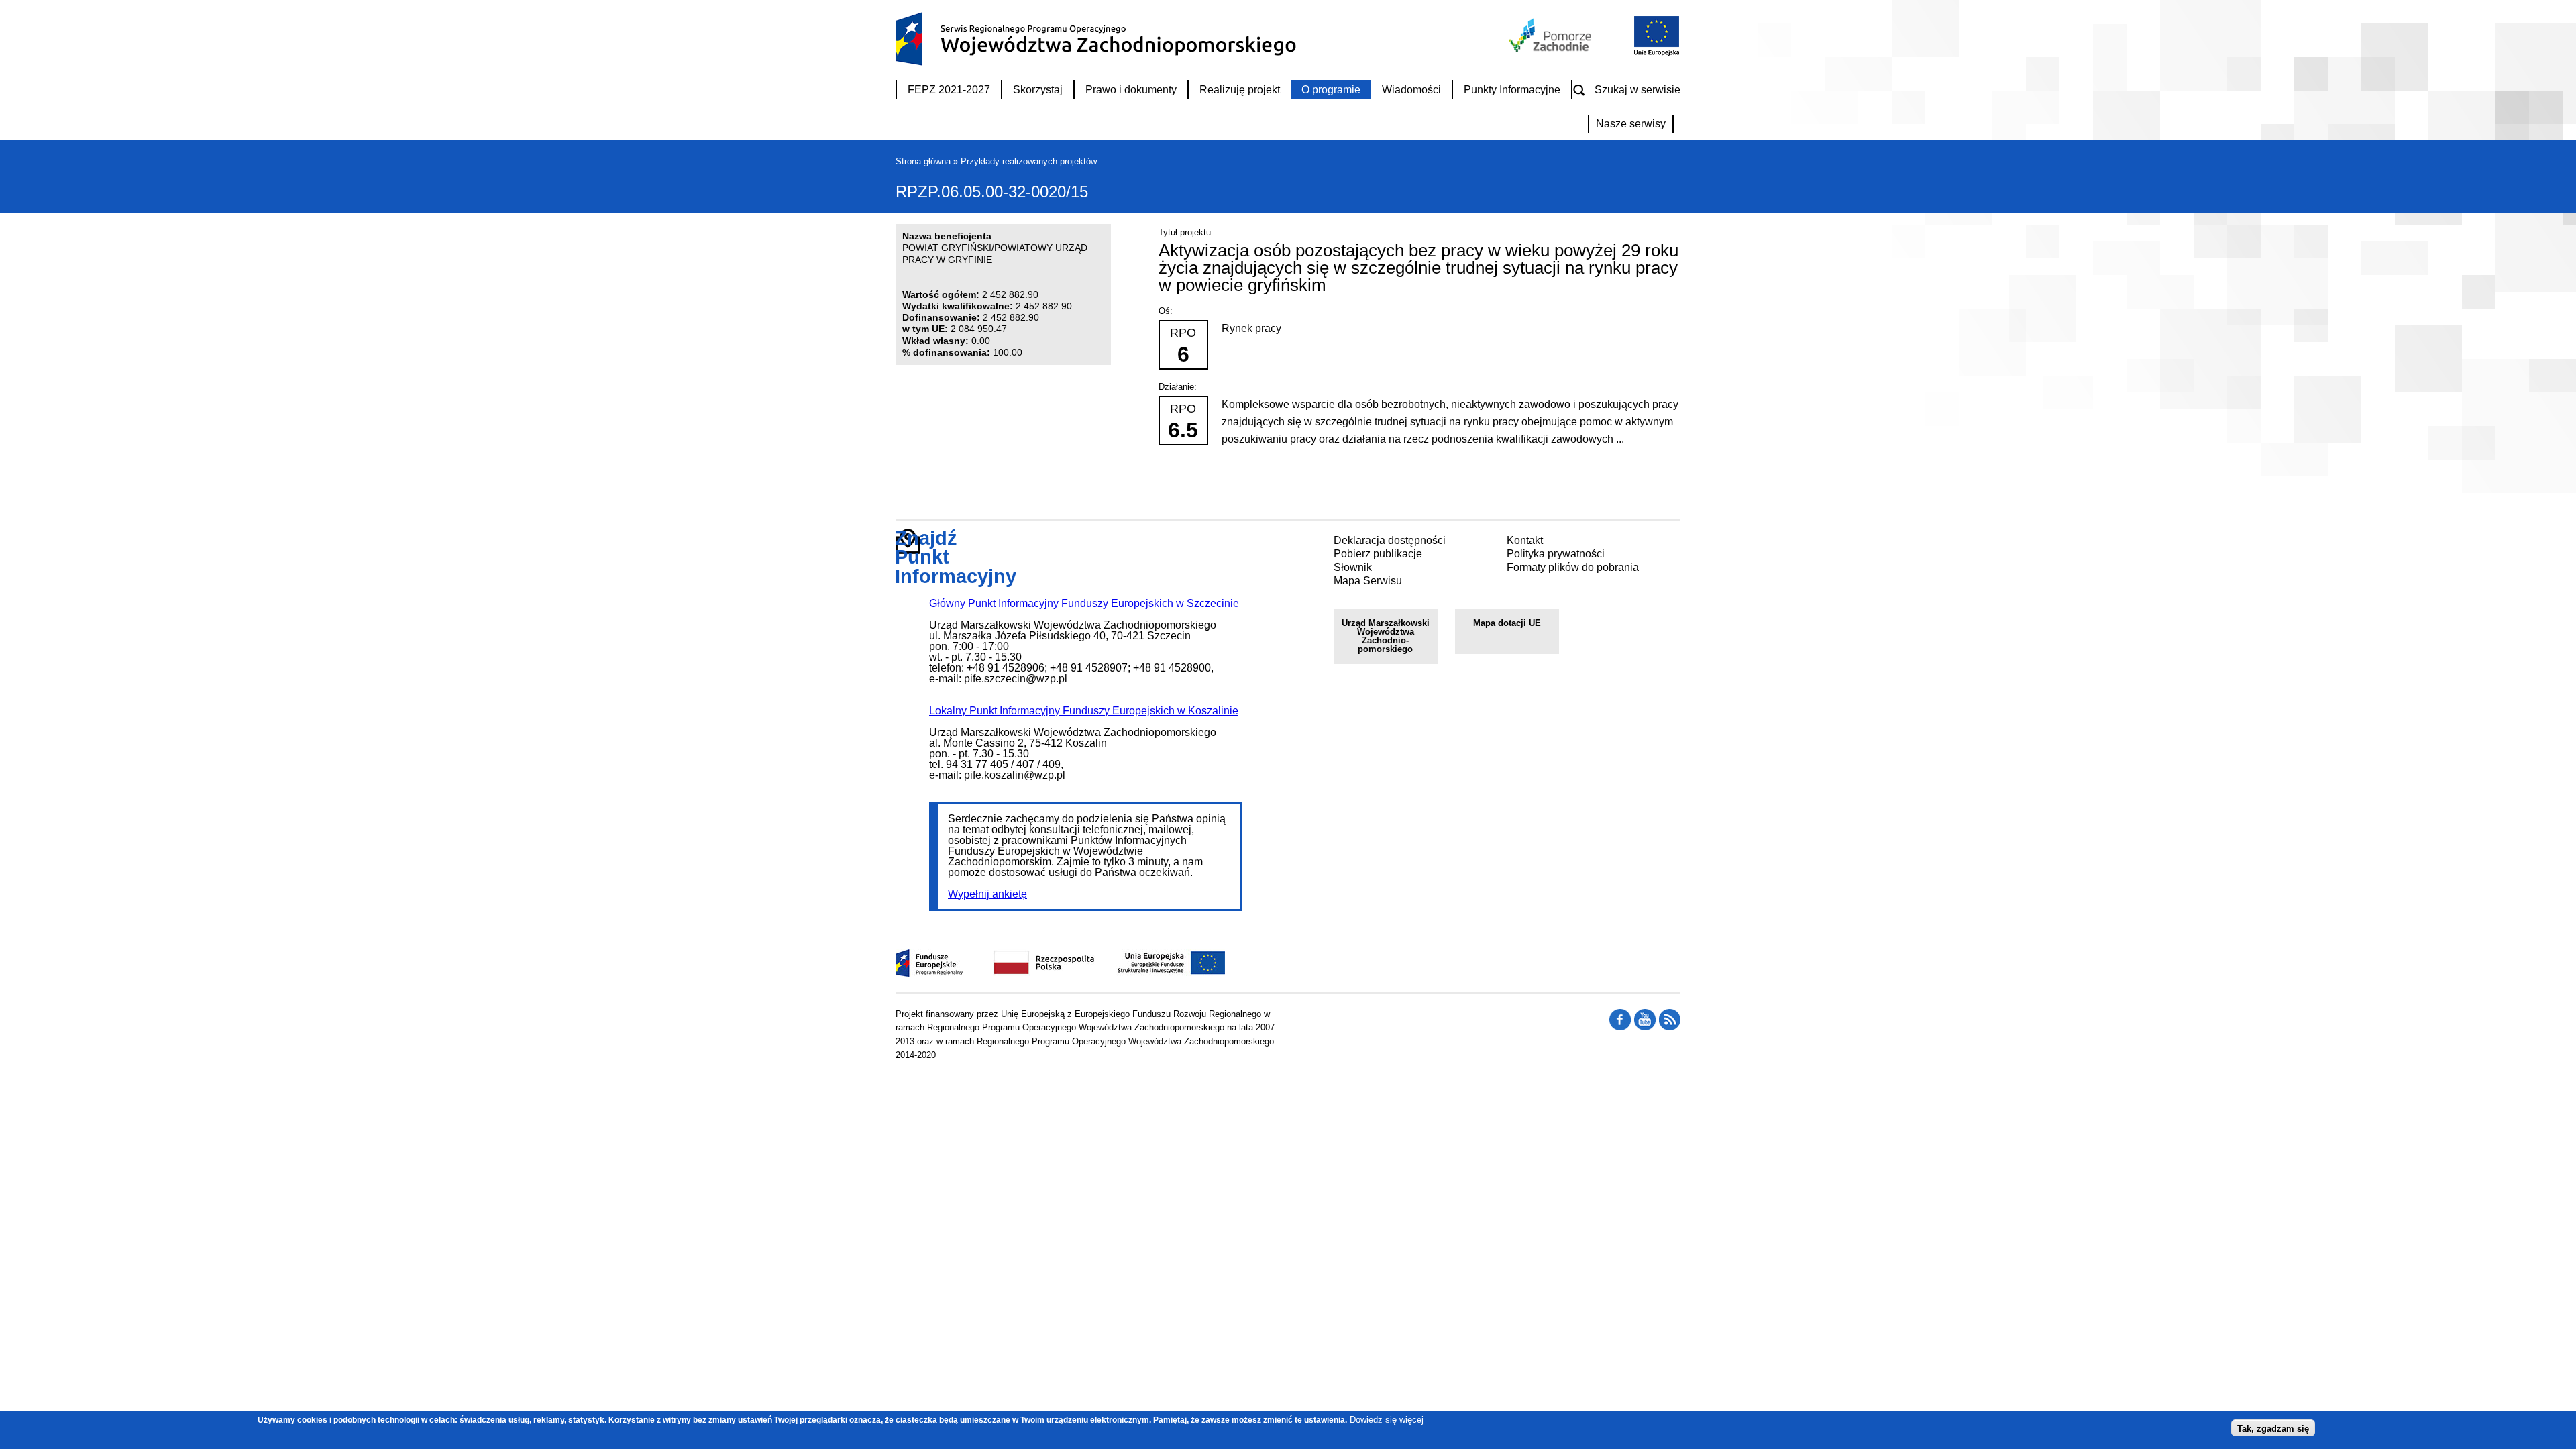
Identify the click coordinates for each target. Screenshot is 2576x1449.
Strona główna (923, 161)
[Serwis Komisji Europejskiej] (1157, 973)
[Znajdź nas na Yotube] (1645, 1027)
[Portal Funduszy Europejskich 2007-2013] (929, 973)
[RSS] (1620, 1027)
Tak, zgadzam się (2273, 1428)
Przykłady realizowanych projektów (1029, 161)
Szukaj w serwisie (1638, 90)
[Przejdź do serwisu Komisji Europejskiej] (1654, 54)
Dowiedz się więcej (1387, 1420)
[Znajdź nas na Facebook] (1670, 1027)
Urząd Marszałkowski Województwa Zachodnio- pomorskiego (1386, 636)
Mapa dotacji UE (1507, 623)
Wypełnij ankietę (987, 894)
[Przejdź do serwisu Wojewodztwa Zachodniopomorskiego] (1551, 49)
